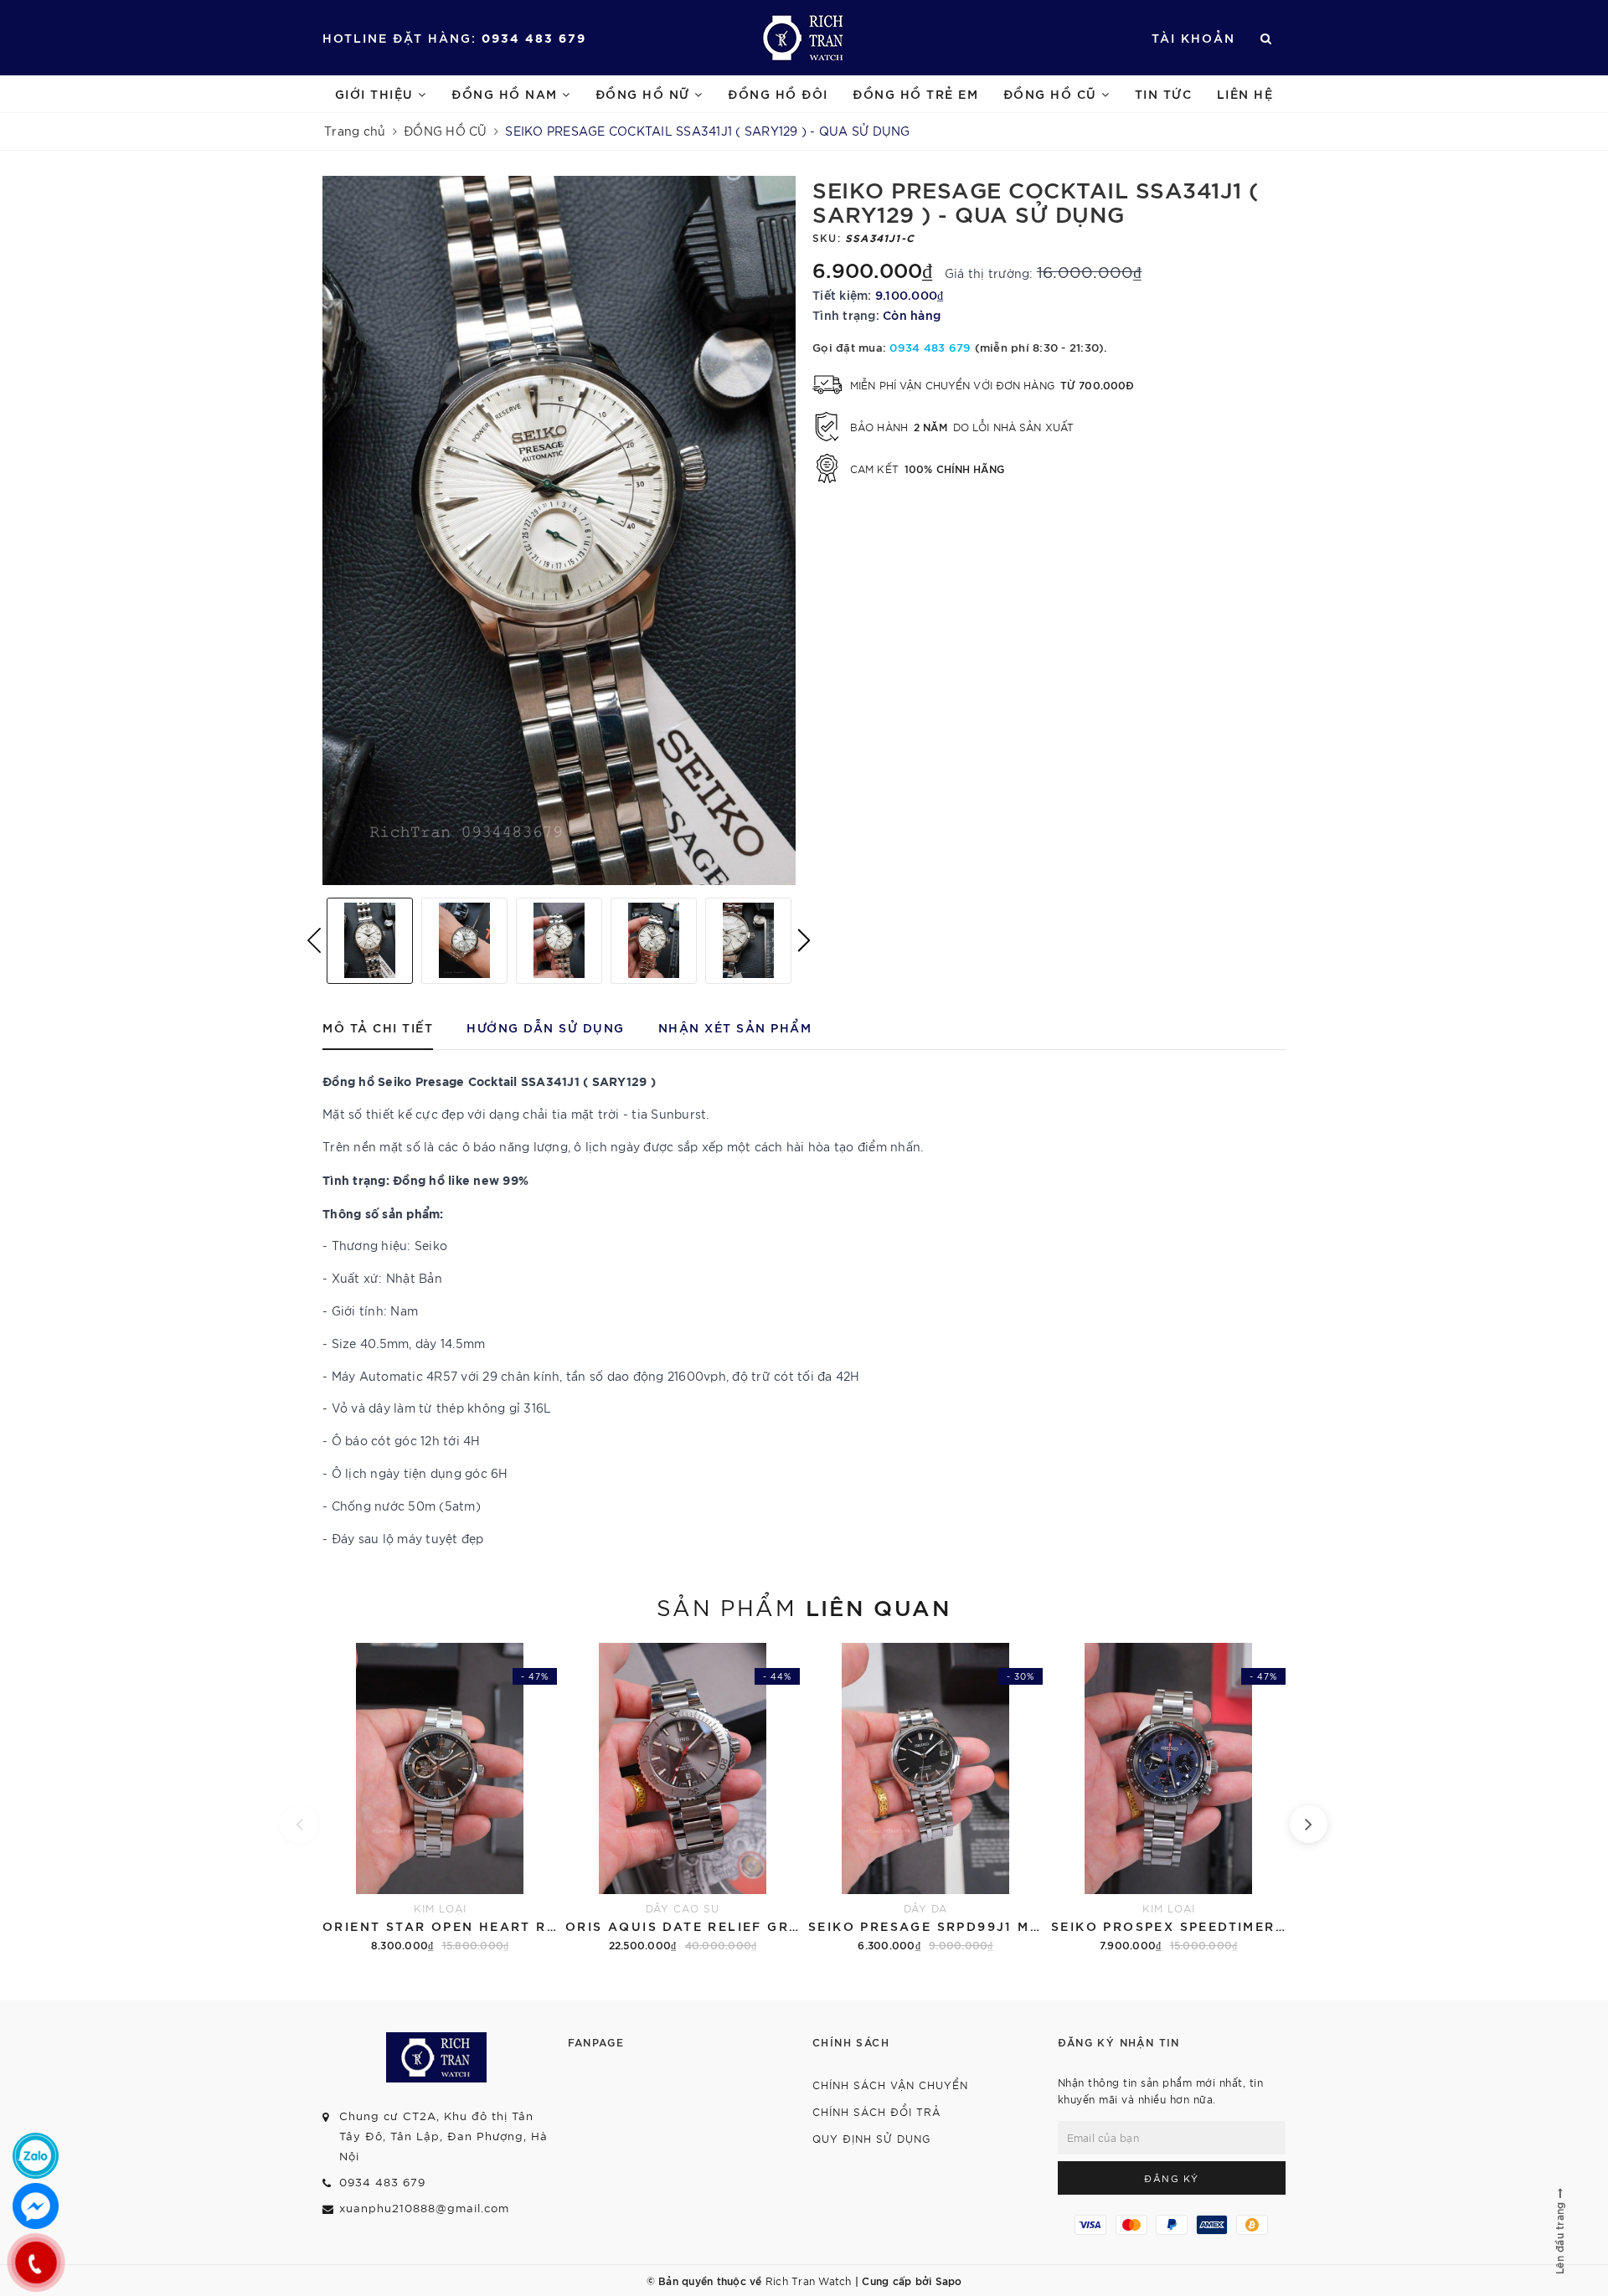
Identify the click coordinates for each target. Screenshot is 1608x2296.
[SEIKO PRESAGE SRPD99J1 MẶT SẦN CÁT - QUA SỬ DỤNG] (925, 1799)
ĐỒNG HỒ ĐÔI (778, 93)
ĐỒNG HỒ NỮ (645, 93)
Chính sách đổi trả (876, 2111)
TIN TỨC (1164, 93)
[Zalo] (36, 2156)
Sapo (949, 2280)
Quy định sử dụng (871, 2138)
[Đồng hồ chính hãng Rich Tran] (804, 38)
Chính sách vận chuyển (890, 2085)
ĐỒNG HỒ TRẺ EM (915, 93)
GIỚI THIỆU (377, 93)
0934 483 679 (534, 37)
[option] (559, 530)
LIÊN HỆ (1245, 93)
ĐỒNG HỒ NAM (507, 93)
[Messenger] (36, 2206)
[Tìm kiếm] (1267, 38)
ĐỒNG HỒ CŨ (1053, 93)
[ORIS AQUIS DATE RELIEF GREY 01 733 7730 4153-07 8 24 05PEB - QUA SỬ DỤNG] (683, 1799)
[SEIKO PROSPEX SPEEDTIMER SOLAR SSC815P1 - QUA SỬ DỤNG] (1168, 1799)
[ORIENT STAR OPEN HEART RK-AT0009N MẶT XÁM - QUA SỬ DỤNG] (440, 1799)
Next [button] (804, 940)
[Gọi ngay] (36, 2263)
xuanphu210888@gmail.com (424, 2208)
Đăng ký (1172, 2178)
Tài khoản (1193, 37)
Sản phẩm (804, 1606)
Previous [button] (314, 940)
